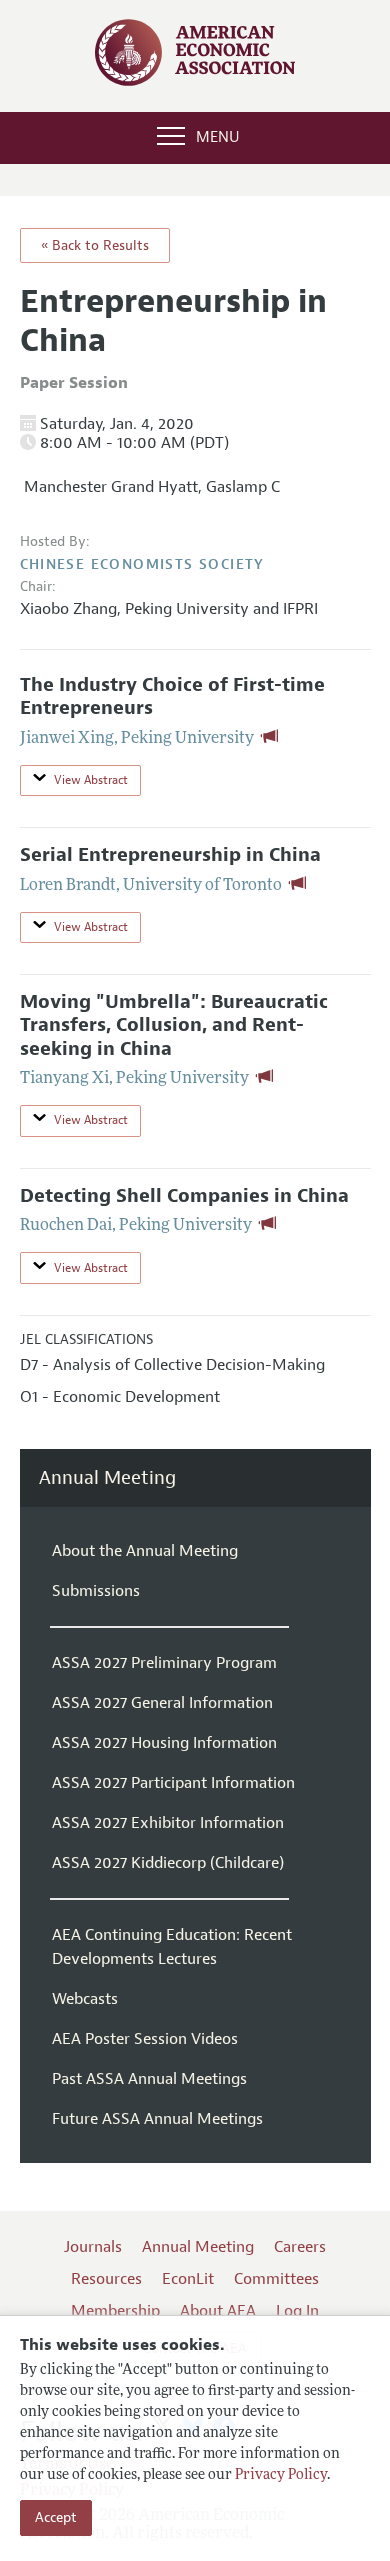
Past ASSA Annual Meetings (149, 2079)
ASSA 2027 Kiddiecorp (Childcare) (168, 1863)
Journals (93, 2247)
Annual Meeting (107, 1478)
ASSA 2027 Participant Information (173, 1783)
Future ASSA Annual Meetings (157, 2119)
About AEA (218, 2311)
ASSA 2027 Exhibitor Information (168, 1823)
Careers (300, 2247)
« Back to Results (95, 245)
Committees (276, 2279)
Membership (115, 2311)
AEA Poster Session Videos (145, 2039)
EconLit (188, 2279)
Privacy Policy (281, 2475)
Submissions (96, 1591)
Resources (106, 2279)
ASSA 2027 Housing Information (164, 1743)
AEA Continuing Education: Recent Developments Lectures (172, 1947)
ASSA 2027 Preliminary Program (164, 1663)
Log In (297, 2311)
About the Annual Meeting (145, 1551)
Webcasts (85, 1999)
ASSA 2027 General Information (162, 1703)
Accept (56, 2517)
